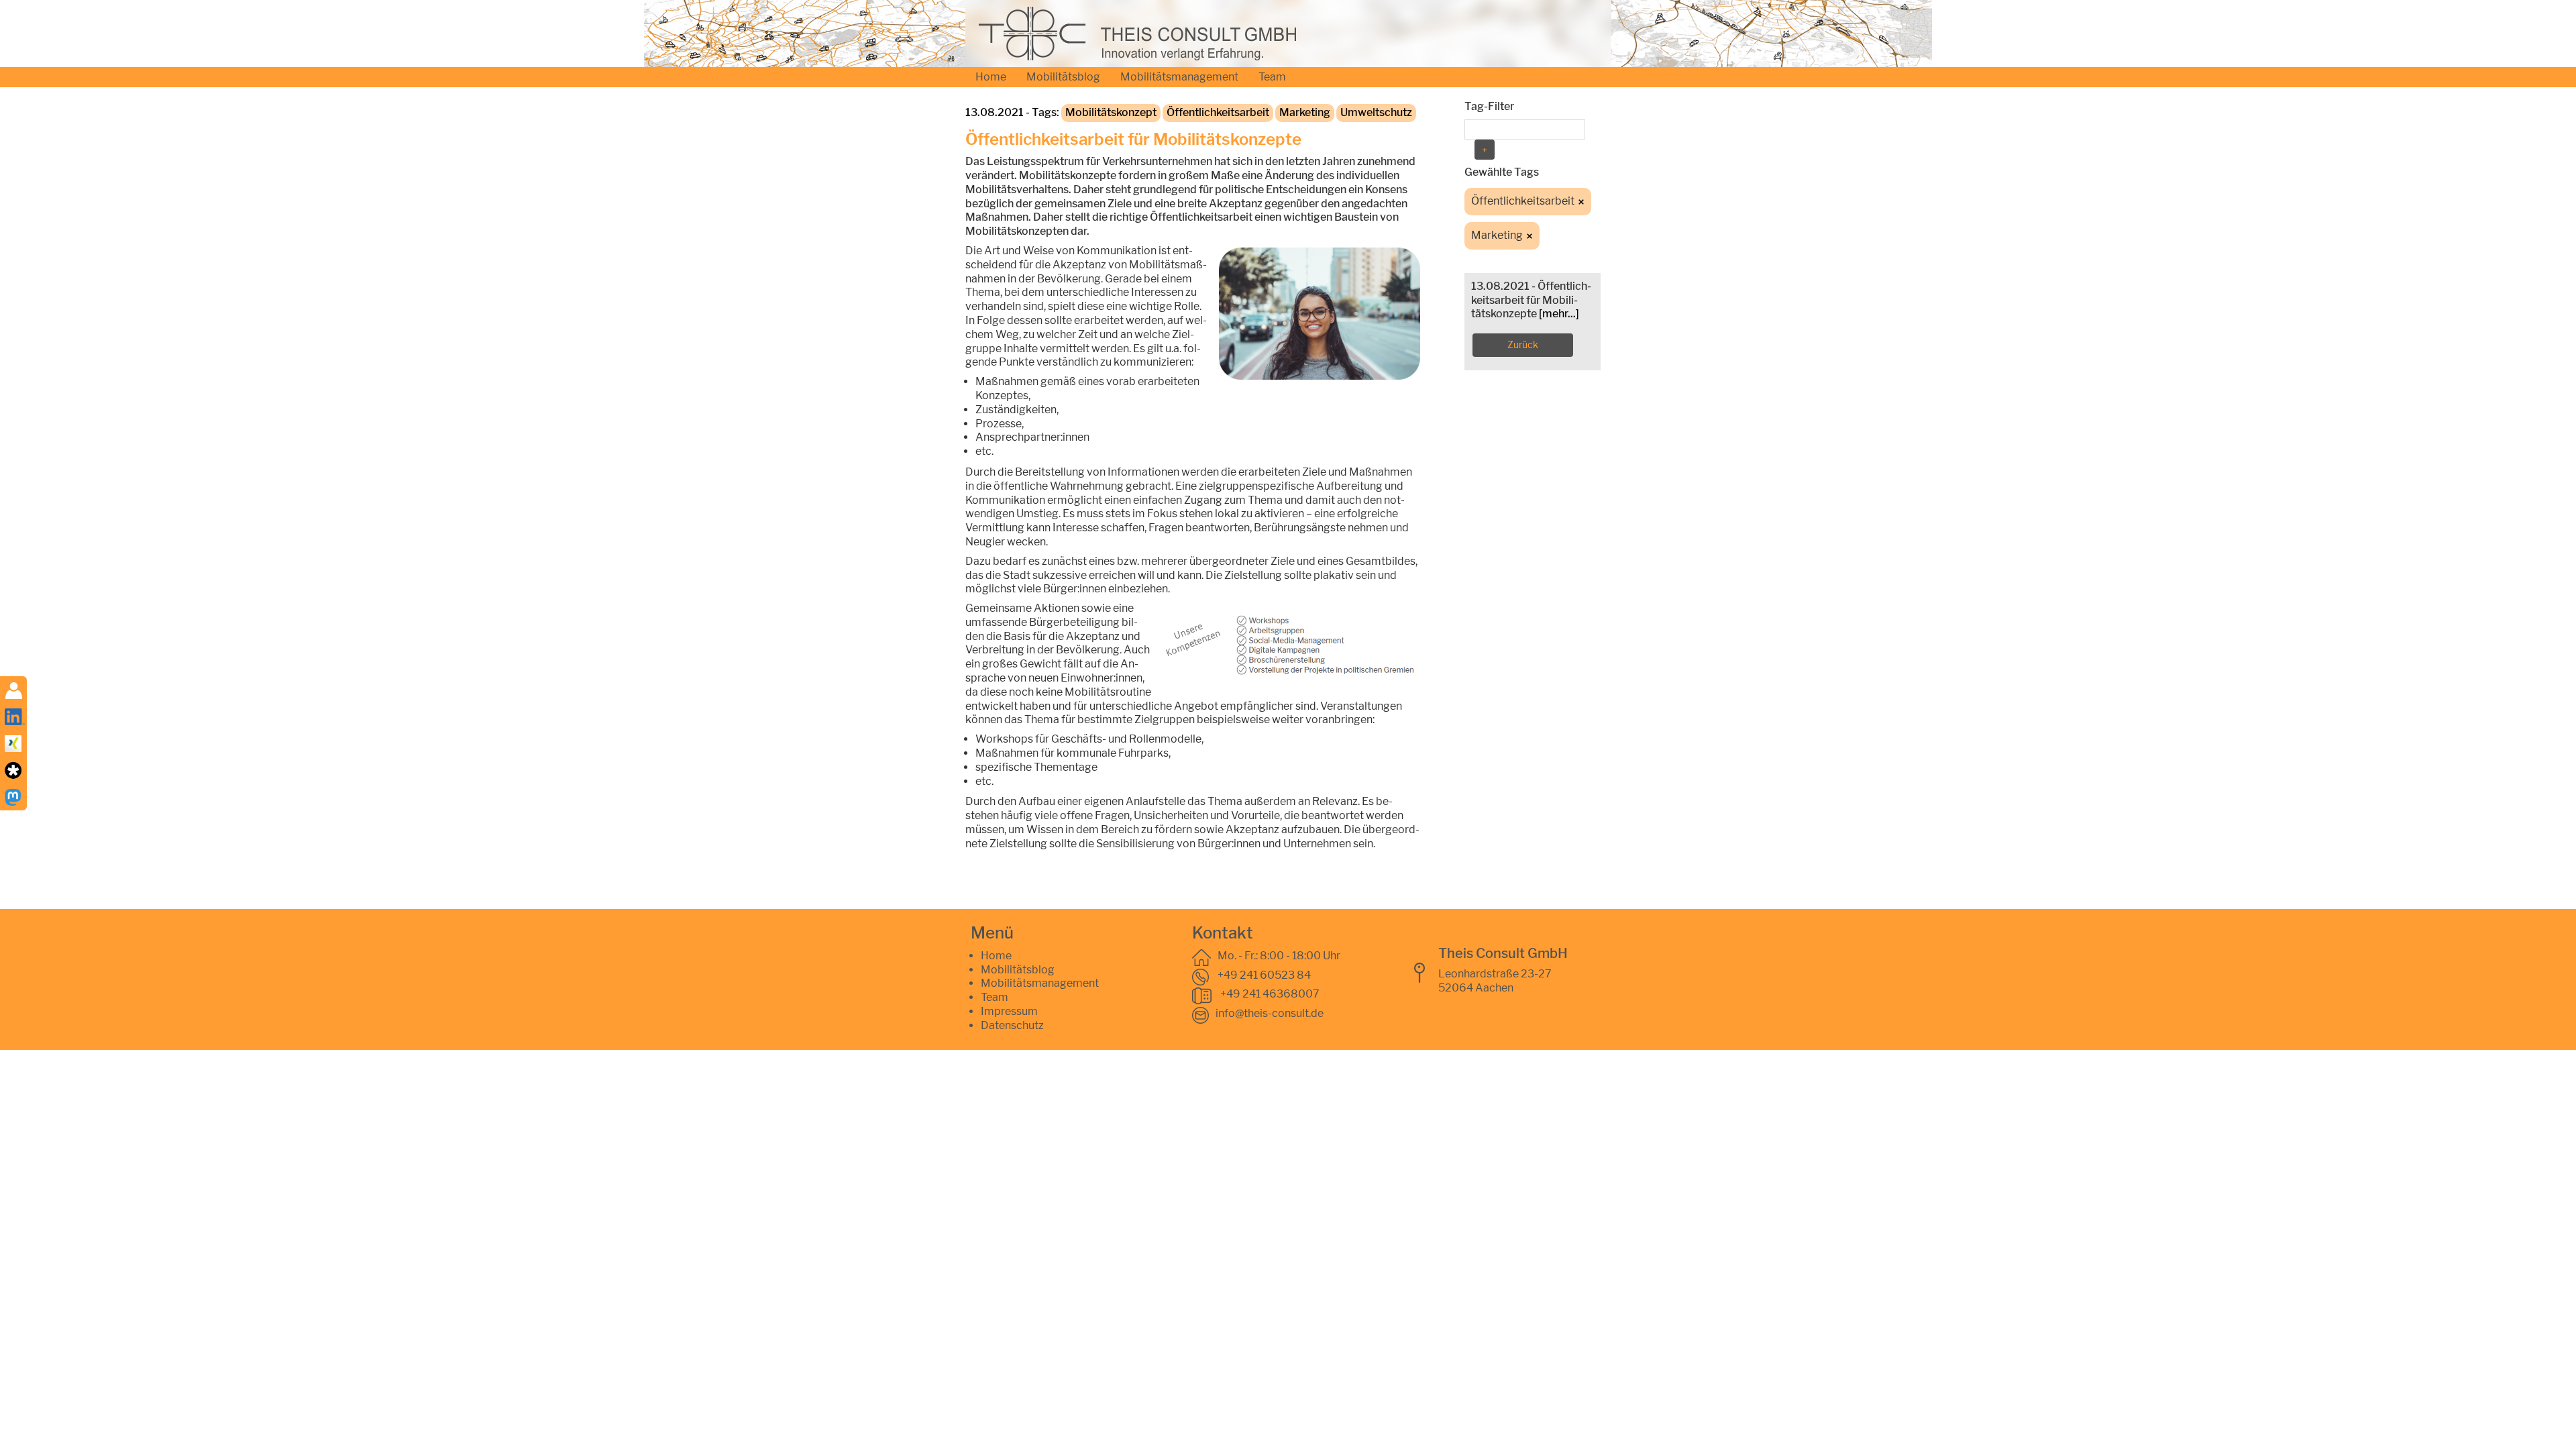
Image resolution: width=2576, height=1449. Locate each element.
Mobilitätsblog (1063, 77)
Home (991, 77)
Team (1272, 77)
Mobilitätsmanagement (1179, 77)
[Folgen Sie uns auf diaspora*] (13, 770)
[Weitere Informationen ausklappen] (14, 690)
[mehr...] (1559, 314)
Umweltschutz (1376, 112)
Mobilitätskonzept (1111, 112)
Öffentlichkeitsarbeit (1218, 112)
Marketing (1305, 112)
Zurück (1523, 344)
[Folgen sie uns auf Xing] (13, 743)
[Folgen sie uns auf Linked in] (15, 716)
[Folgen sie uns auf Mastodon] (13, 797)
